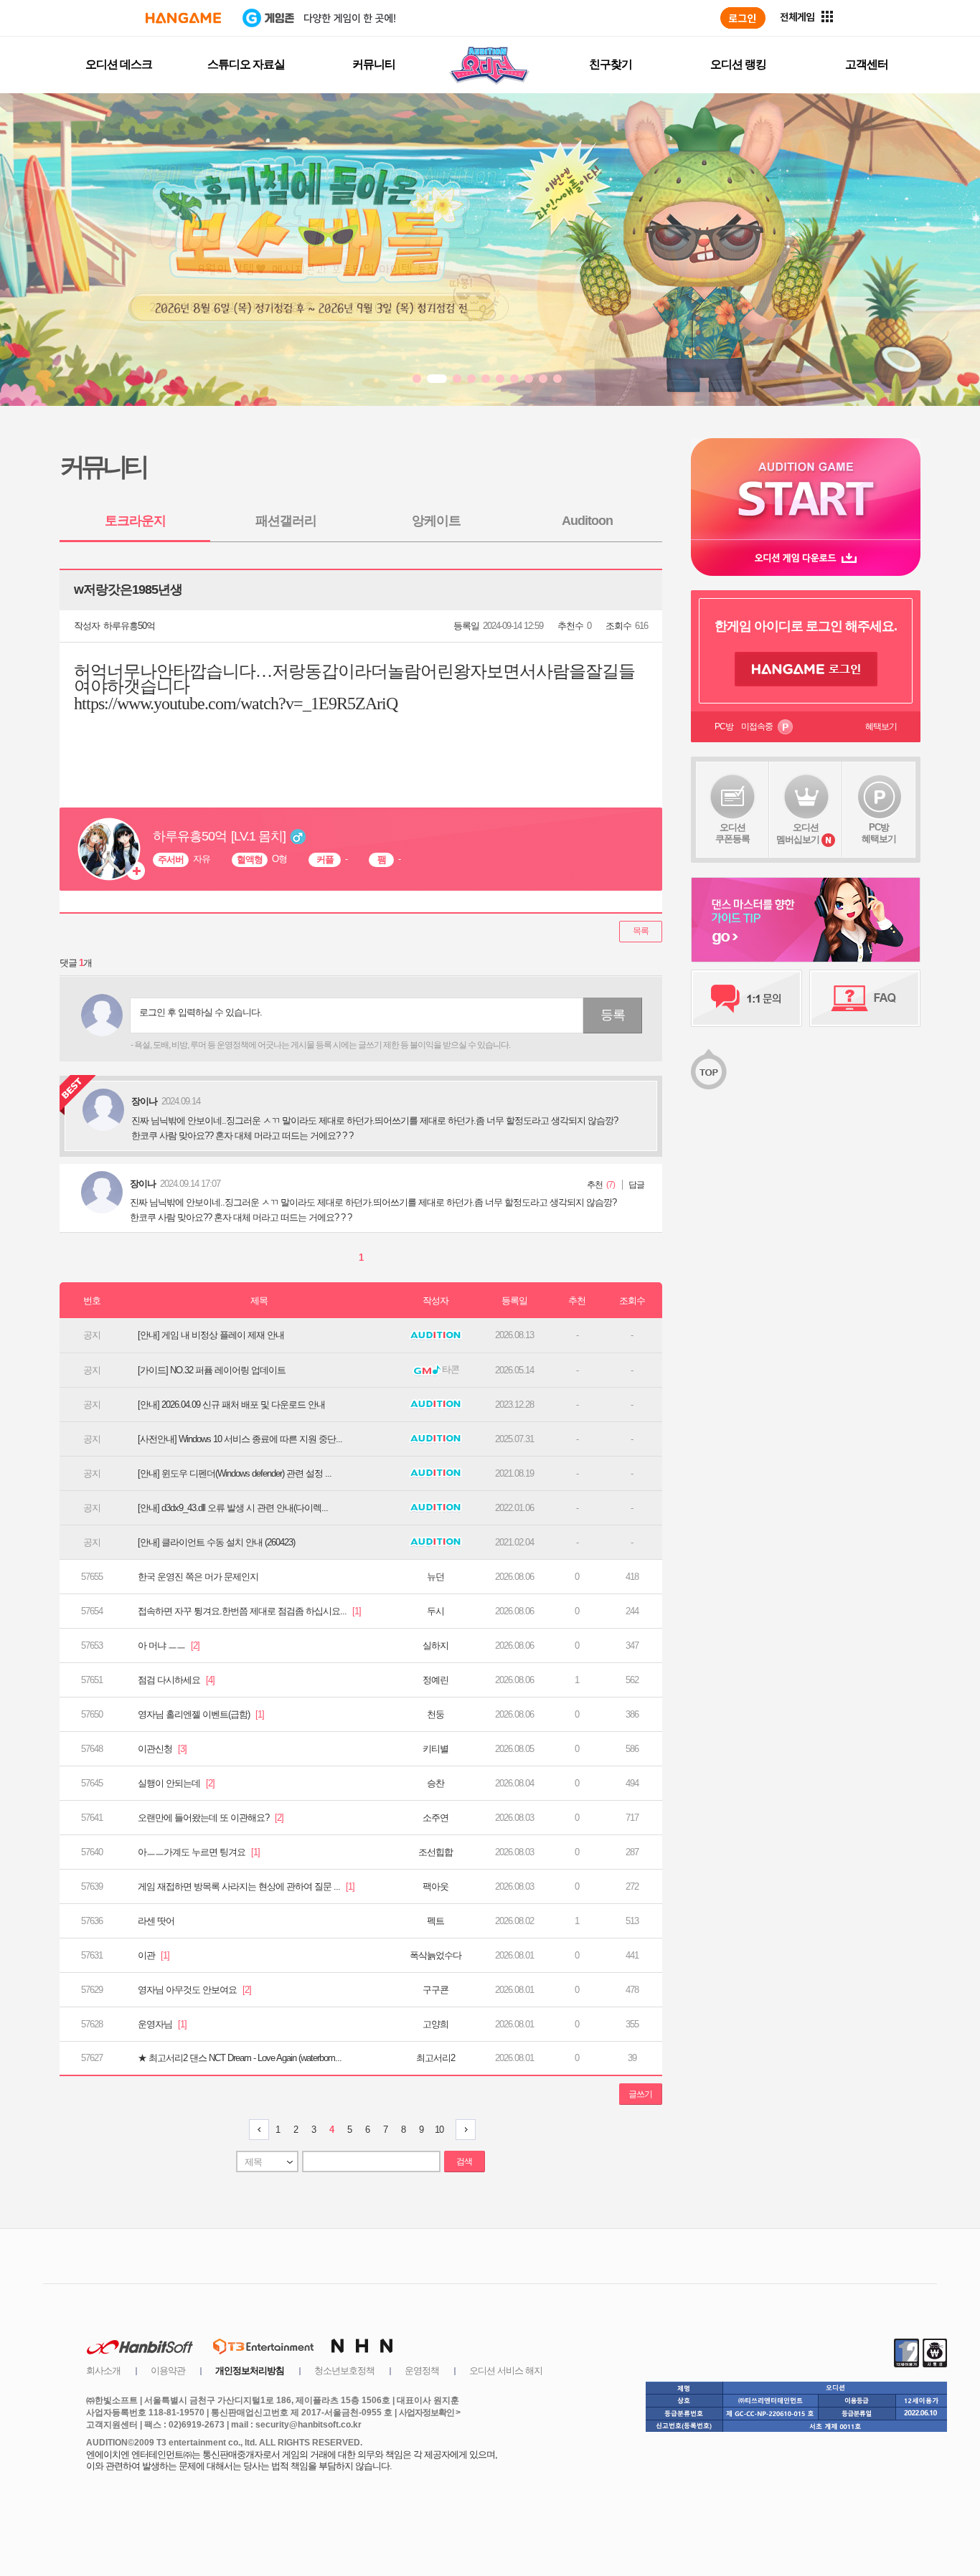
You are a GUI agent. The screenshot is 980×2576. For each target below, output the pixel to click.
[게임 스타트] (806, 489)
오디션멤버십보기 (798, 833)
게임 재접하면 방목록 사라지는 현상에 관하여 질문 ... (246, 1886)
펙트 (435, 1921)
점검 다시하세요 (176, 1680)
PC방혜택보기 (879, 833)
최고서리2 (435, 2058)
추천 (595, 1185)
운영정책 (422, 2371)
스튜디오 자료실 (246, 64)
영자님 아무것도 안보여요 (194, 1990)
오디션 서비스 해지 (506, 2371)
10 (439, 2130)
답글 (636, 1185)
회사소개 (103, 2371)
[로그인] (743, 18)
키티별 (435, 1749)
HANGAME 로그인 (806, 669)
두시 (435, 1611)
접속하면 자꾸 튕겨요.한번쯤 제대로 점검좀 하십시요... (249, 1611)
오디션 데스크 (119, 64)
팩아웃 (435, 1886)
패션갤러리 (286, 521)
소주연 (435, 1818)
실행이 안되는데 (176, 1783)
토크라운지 (135, 521)
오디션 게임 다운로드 (806, 558)
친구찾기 (611, 64)
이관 (154, 1955)
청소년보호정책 (344, 2371)
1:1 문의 (746, 998)
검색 (464, 2161)
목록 (641, 931)
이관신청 (162, 1749)
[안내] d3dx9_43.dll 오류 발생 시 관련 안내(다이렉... (233, 1508)
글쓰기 (640, 2094)
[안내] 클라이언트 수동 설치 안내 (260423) (216, 1542)
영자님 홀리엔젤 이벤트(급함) (201, 1714)
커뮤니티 (374, 64)
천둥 (435, 1714)
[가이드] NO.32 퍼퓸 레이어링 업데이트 (212, 1370)
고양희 (435, 2024)
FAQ (865, 998)
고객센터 (867, 64)
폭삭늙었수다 (435, 1955)
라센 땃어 (156, 1921)
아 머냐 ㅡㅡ (169, 1645)
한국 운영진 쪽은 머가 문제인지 (198, 1577)
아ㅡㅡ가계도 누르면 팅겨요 (199, 1852)
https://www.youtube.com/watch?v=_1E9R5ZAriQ (236, 704)
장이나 (143, 1184)
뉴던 (435, 1577)
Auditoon (587, 521)
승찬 (435, 1783)
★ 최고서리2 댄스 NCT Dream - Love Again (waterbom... (240, 2058)
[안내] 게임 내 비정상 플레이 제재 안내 (211, 1335)
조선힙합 (435, 1852)
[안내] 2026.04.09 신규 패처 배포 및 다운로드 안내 (231, 1405)
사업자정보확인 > (429, 2412)
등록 (613, 1015)
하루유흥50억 (129, 626)
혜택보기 (881, 726)
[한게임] (183, 18)
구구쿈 (435, 1990)
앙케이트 (436, 521)
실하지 (435, 1645)
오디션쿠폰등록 (732, 833)
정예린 (435, 1680)
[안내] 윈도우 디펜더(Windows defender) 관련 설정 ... (235, 1473)
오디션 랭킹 (738, 64)
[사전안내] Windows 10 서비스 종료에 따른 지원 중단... (240, 1439)
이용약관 (168, 2371)
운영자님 (162, 2024)
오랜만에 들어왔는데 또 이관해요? (211, 1818)
